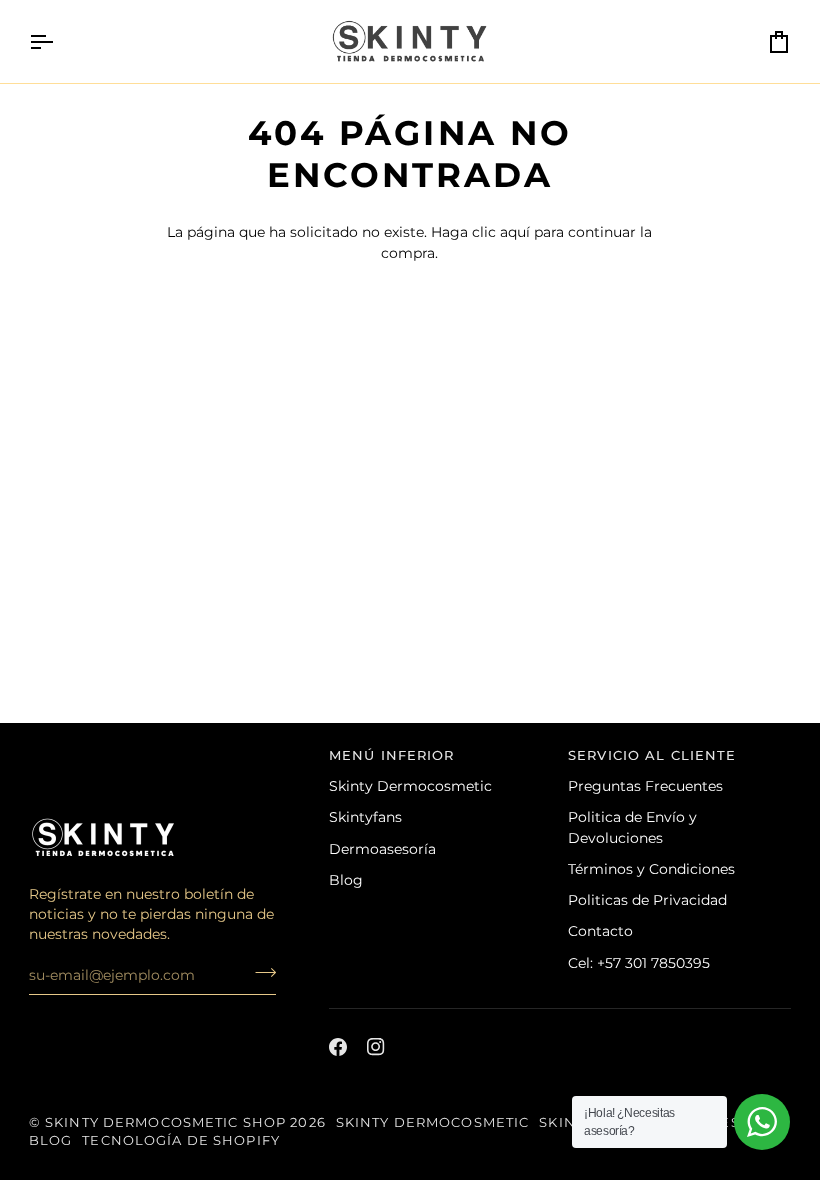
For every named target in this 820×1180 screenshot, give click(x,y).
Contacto (600, 931)
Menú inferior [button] (392, 755)
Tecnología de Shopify (181, 1140)
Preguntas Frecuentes (645, 786)
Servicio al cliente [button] (652, 755)
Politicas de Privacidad (647, 900)
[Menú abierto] (59, 41)
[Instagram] (376, 1047)
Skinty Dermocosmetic (410, 786)
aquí (515, 232)
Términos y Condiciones (651, 869)
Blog (346, 880)
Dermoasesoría (382, 849)
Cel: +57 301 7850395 (639, 963)
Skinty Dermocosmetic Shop (165, 1122)
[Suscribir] (259, 972)
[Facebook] (338, 1047)
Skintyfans (365, 817)
